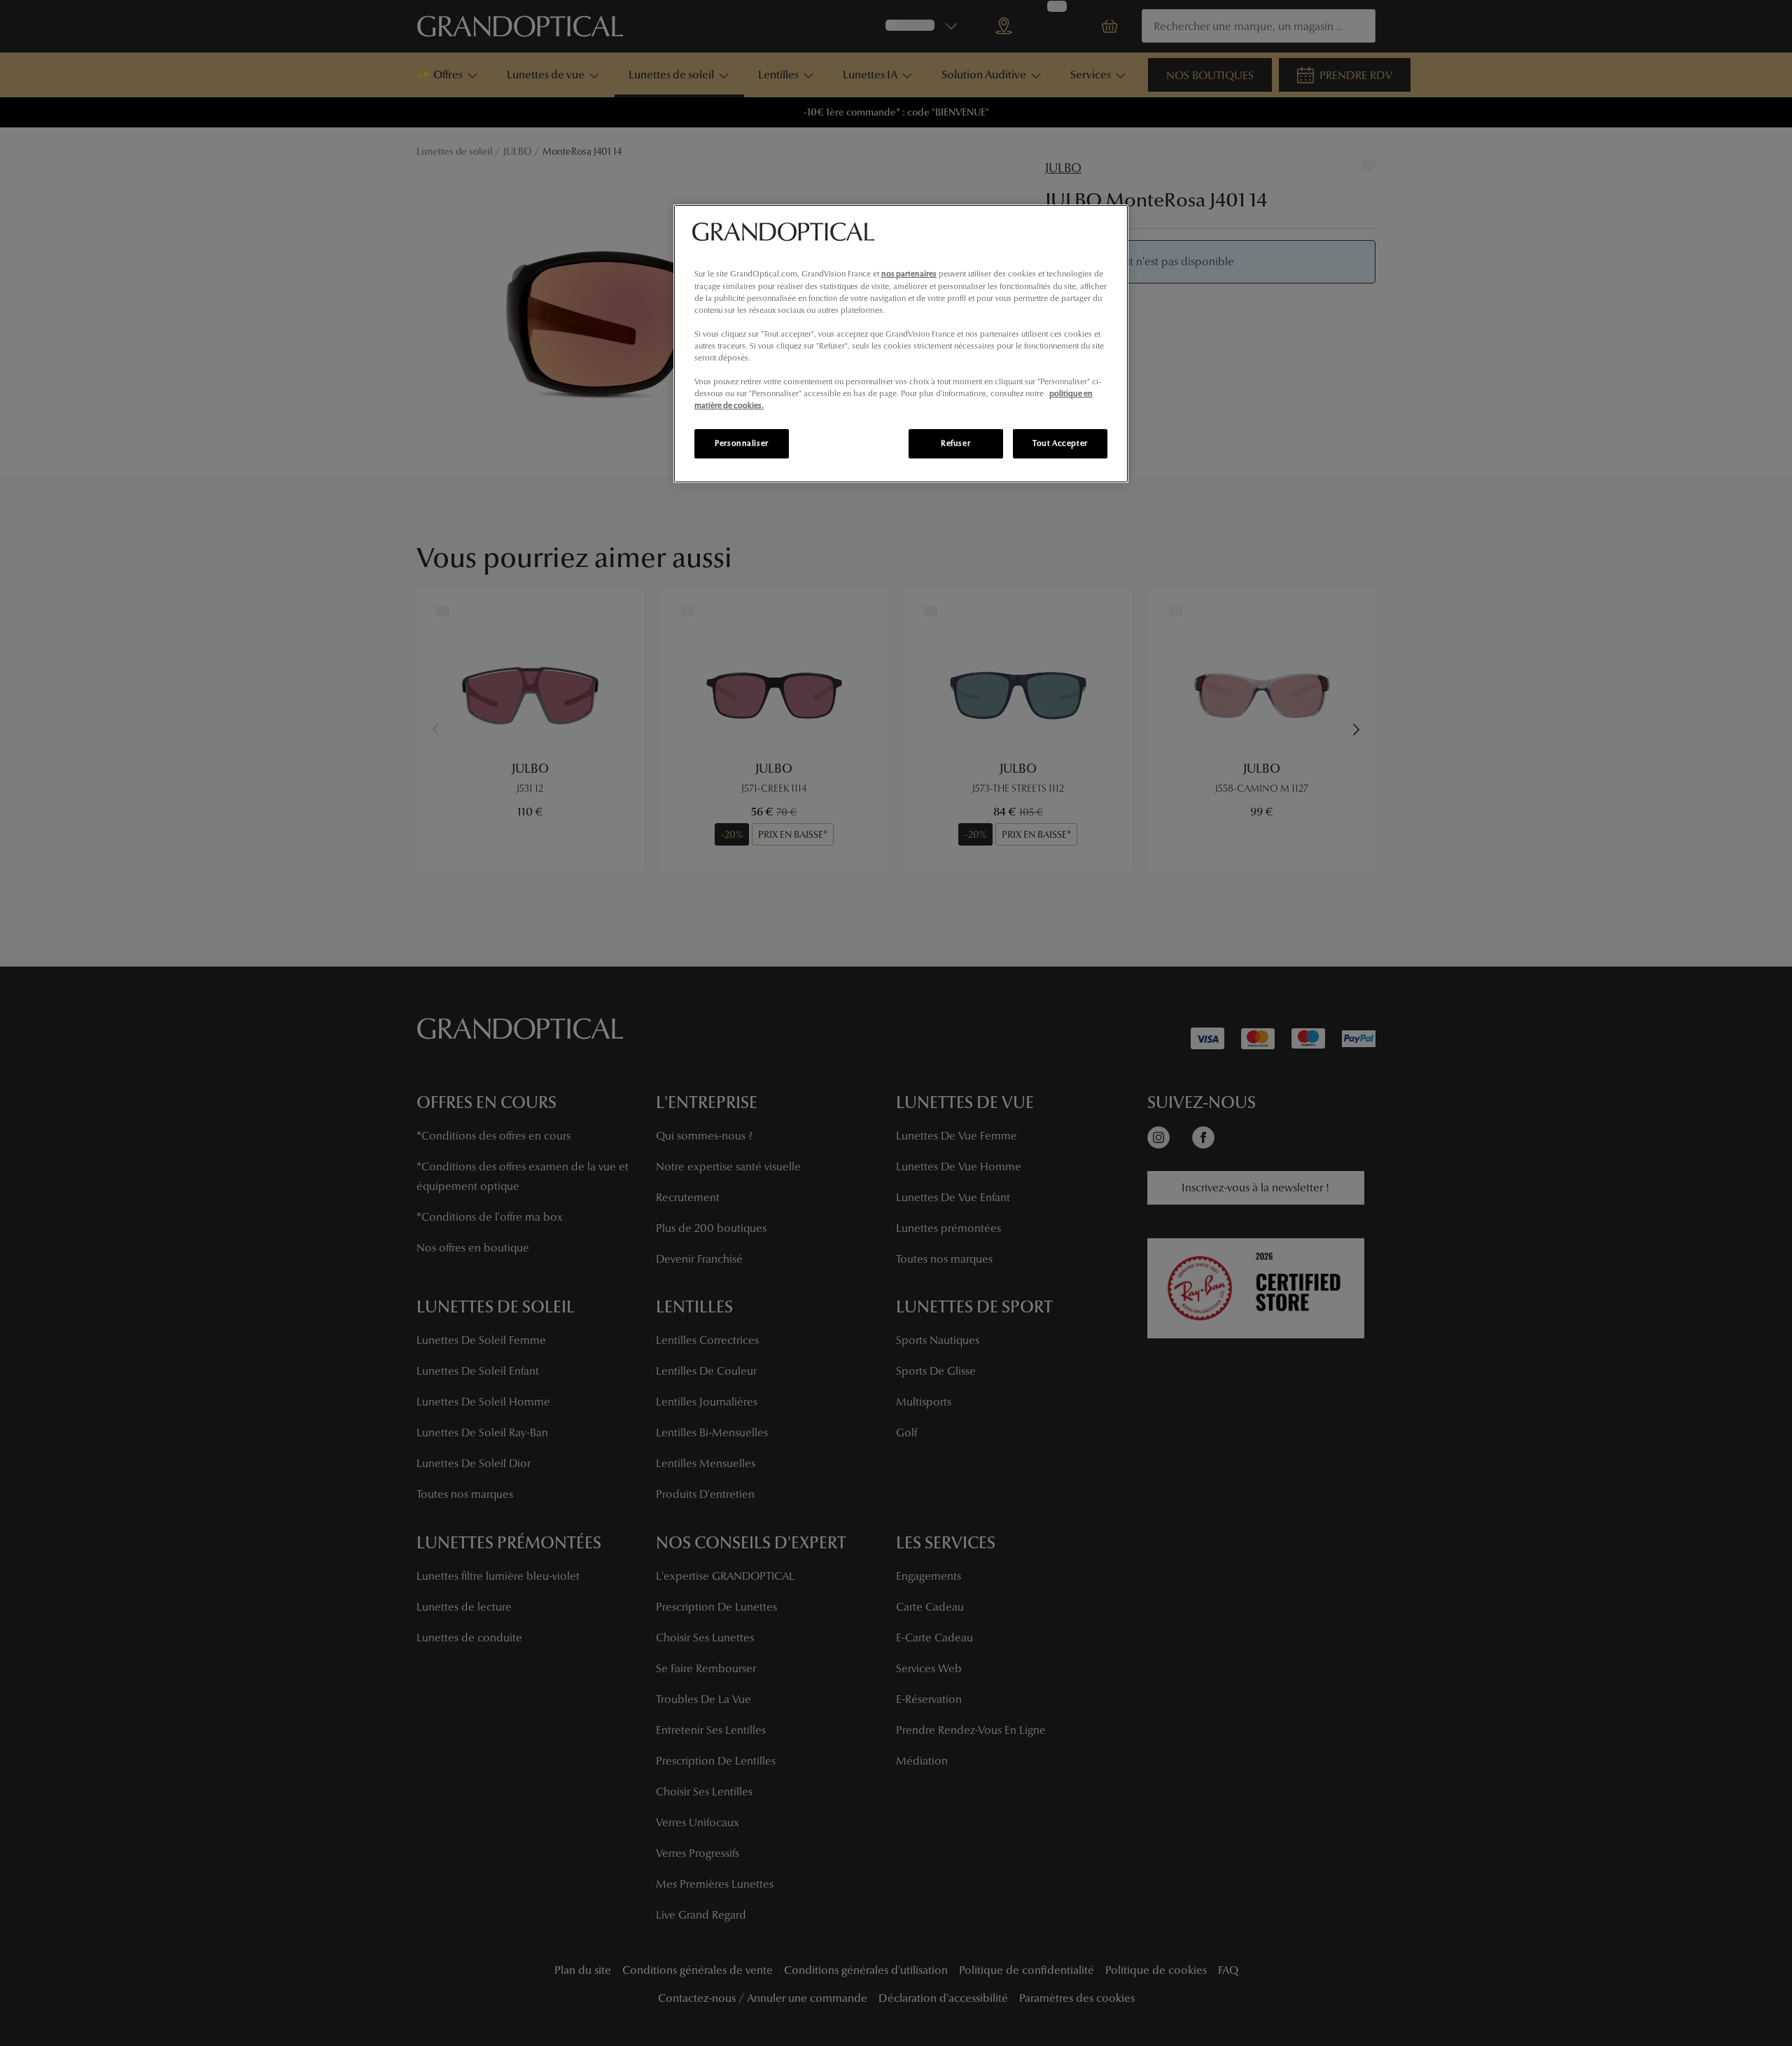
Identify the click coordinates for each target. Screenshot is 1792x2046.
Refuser (955, 443)
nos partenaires (909, 274)
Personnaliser (741, 443)
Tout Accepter (1060, 443)
